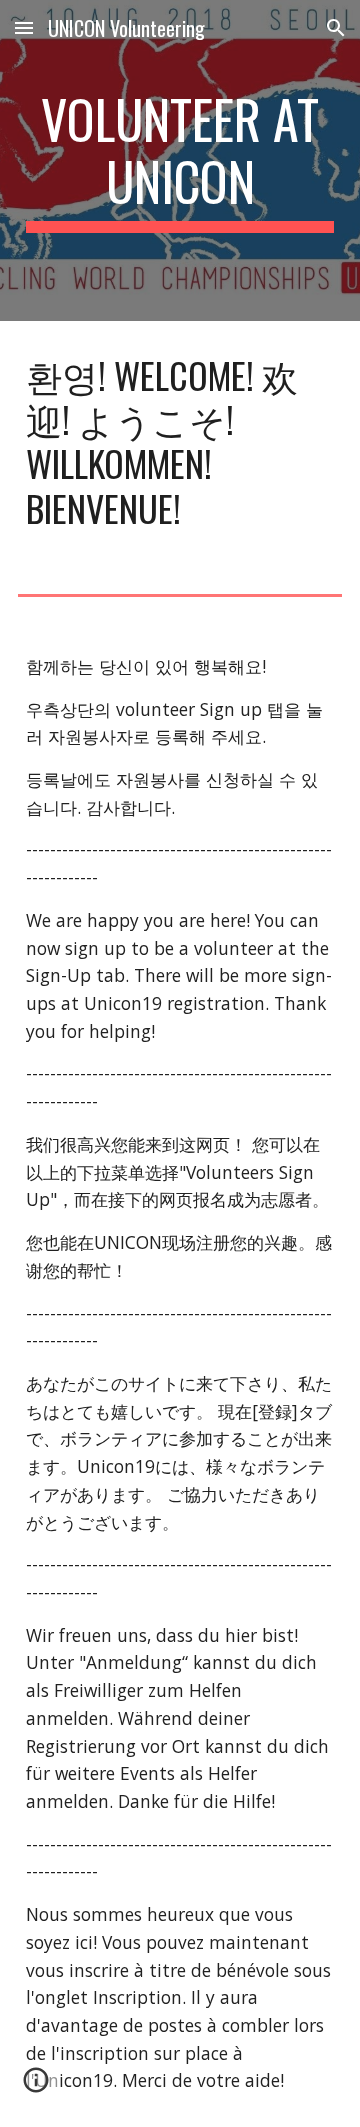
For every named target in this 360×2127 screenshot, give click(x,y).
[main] (180, 160)
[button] (24, 27)
